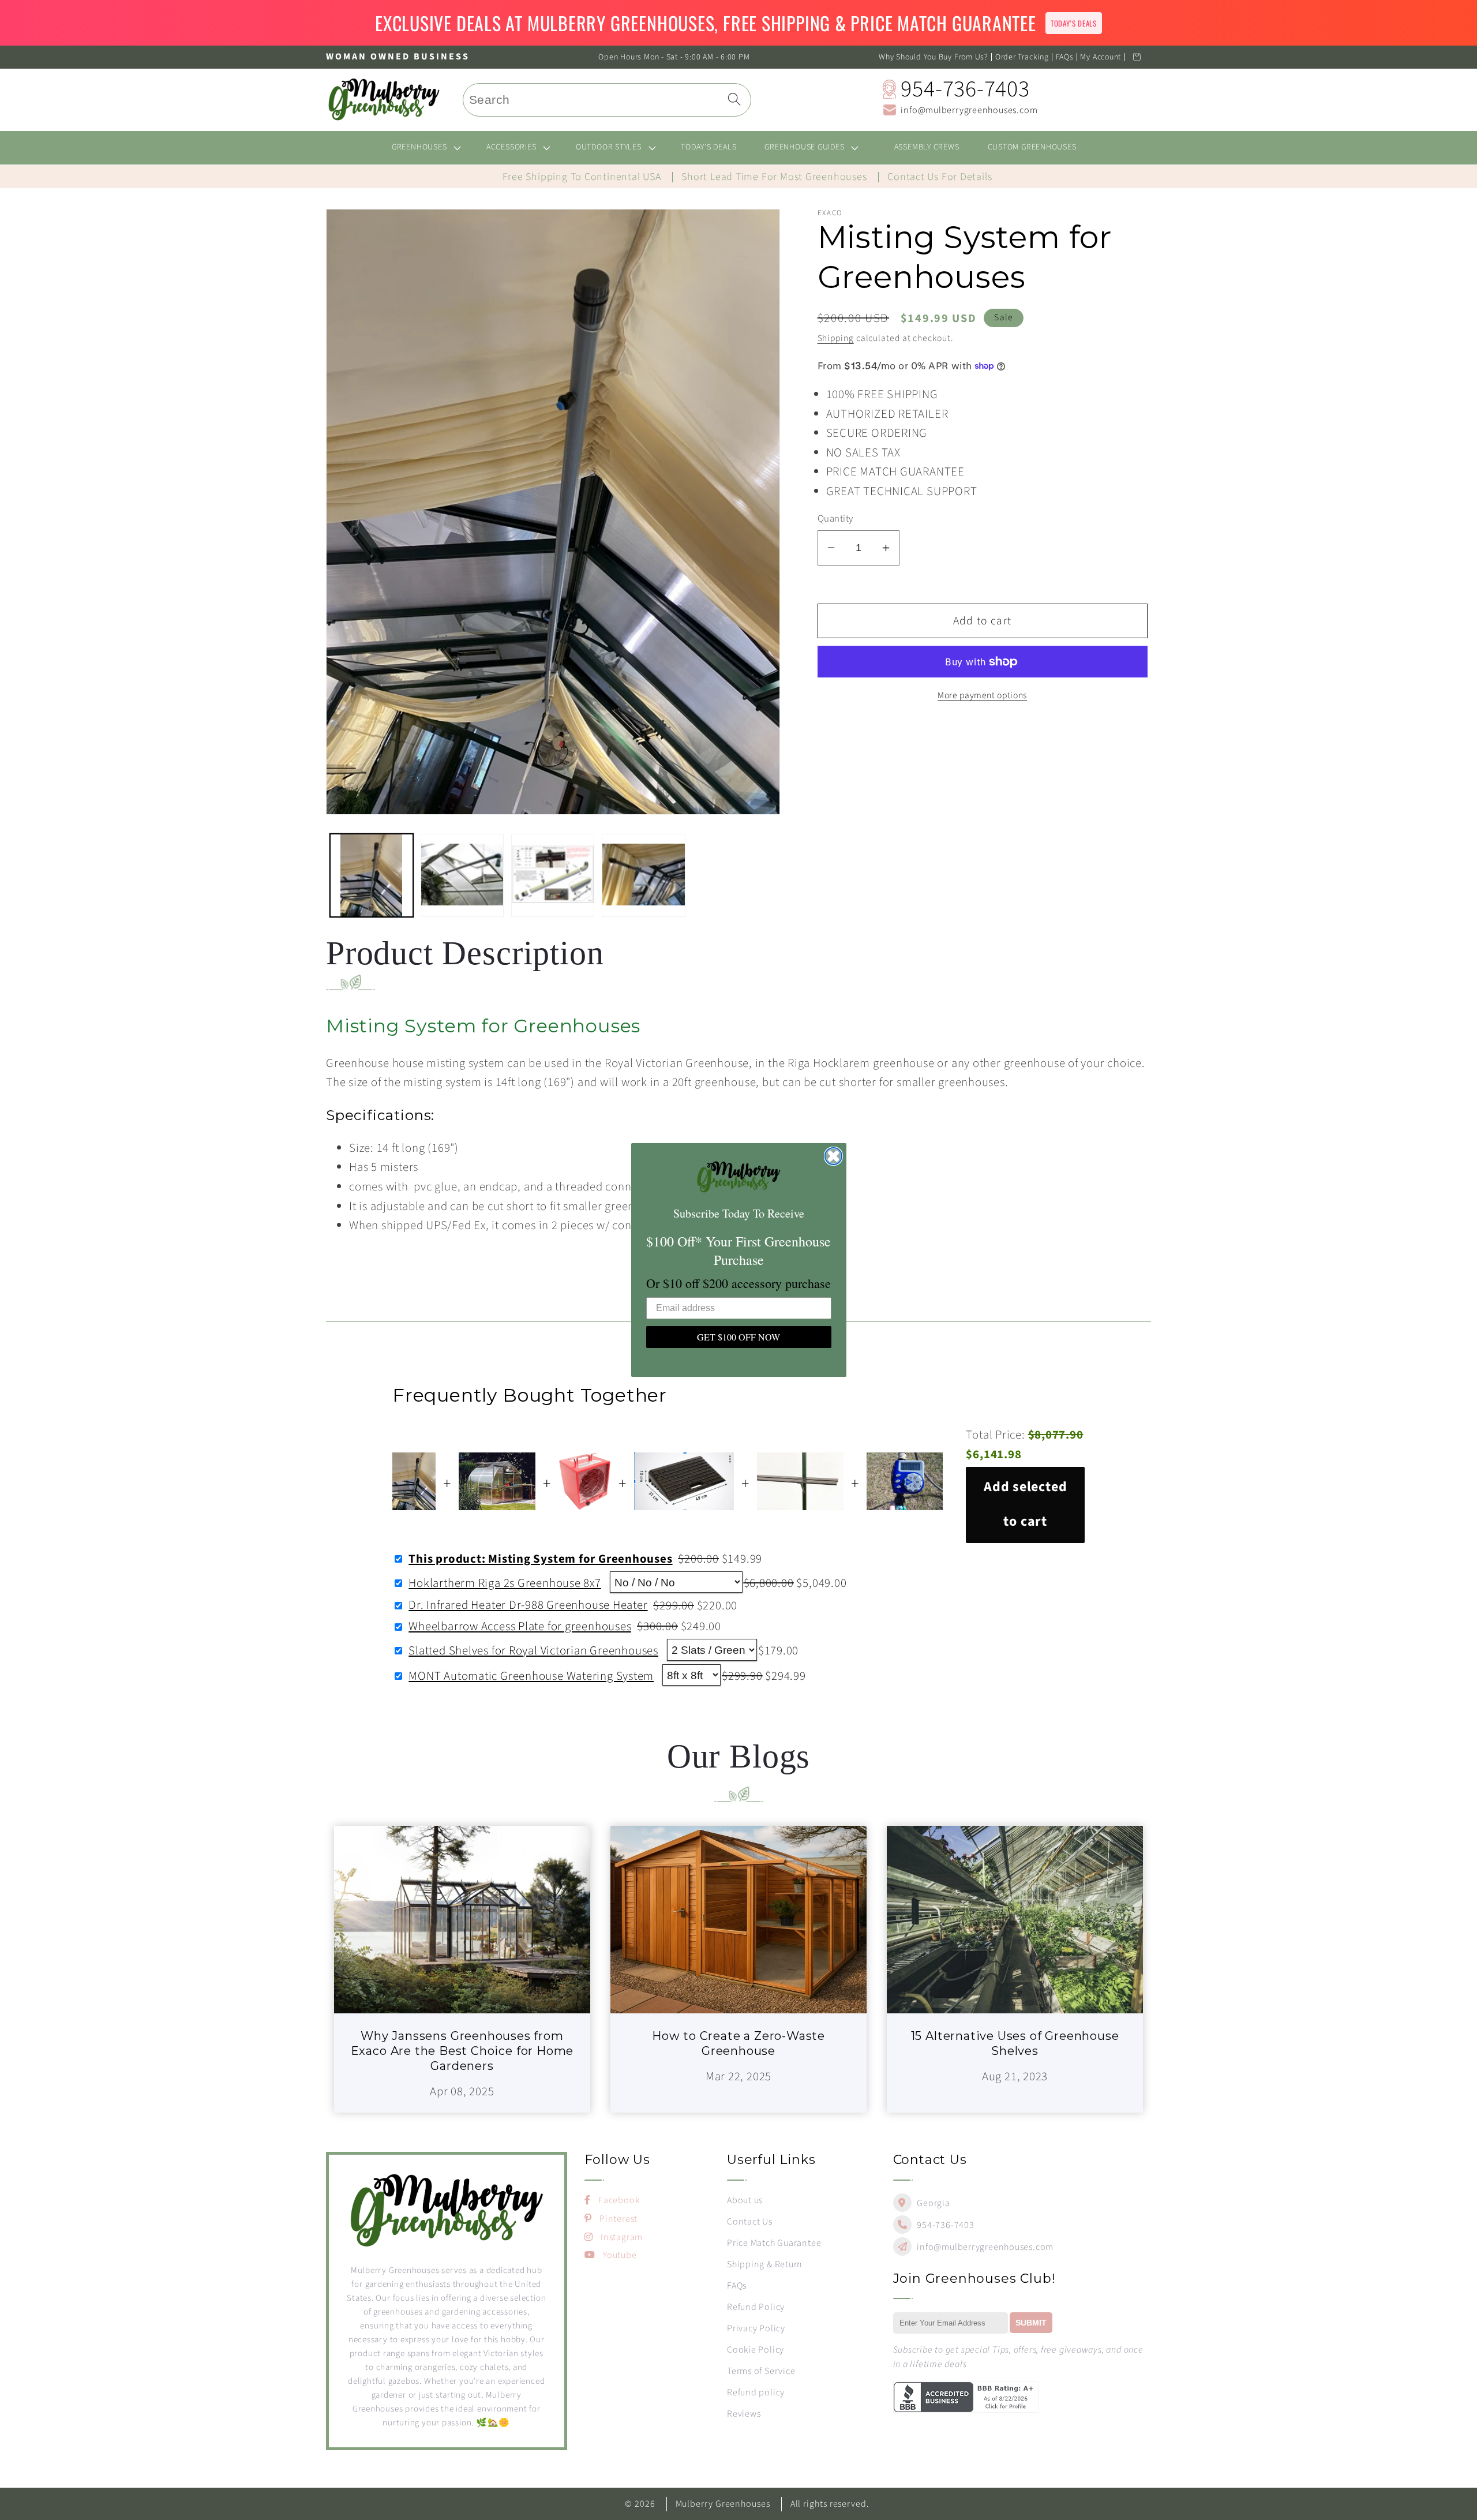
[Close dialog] (833, 1156)
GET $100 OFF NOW (738, 1337)
